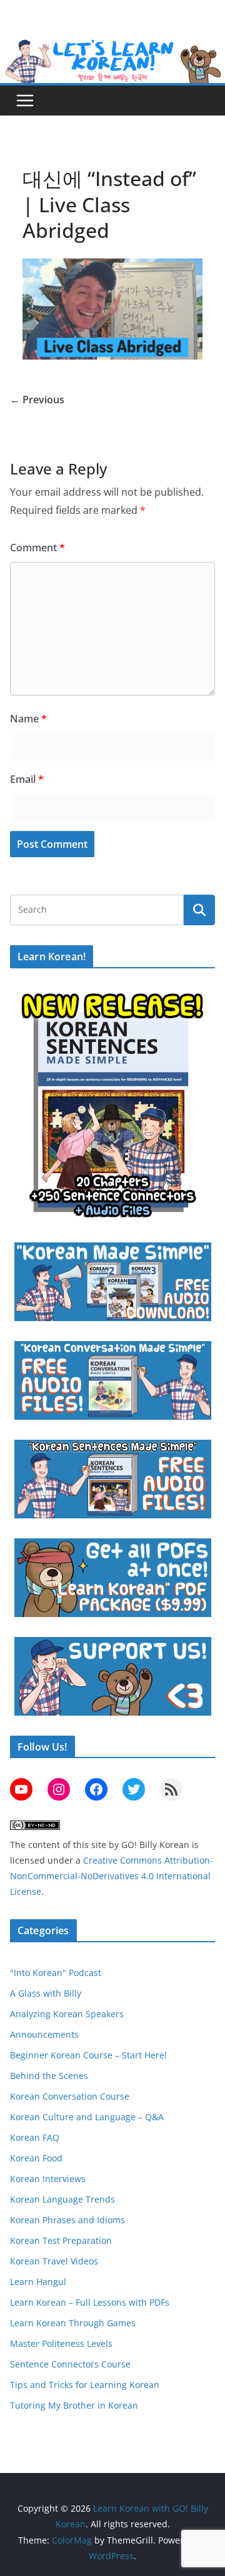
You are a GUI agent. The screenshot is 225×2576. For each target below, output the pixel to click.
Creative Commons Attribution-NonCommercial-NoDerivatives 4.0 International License (112, 1876)
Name (28, 719)
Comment (37, 548)
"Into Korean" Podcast (56, 1973)
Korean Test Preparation (61, 2240)
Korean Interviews (48, 2179)
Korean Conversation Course (70, 2096)
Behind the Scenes (49, 2076)
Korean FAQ (35, 2137)
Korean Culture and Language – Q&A (87, 2117)
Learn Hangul (38, 2282)
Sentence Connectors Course (70, 2364)
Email (27, 779)
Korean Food (36, 2158)
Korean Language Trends (62, 2199)
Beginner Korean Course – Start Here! (88, 2055)
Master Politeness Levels (61, 2343)
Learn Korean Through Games (73, 2323)
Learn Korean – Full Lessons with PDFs (90, 2302)
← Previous (37, 400)
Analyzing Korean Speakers (67, 2014)
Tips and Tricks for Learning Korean (85, 2385)
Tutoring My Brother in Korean (74, 2405)
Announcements (44, 2034)
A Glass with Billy (46, 1993)
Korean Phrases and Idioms (67, 2220)
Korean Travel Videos (54, 2261)
